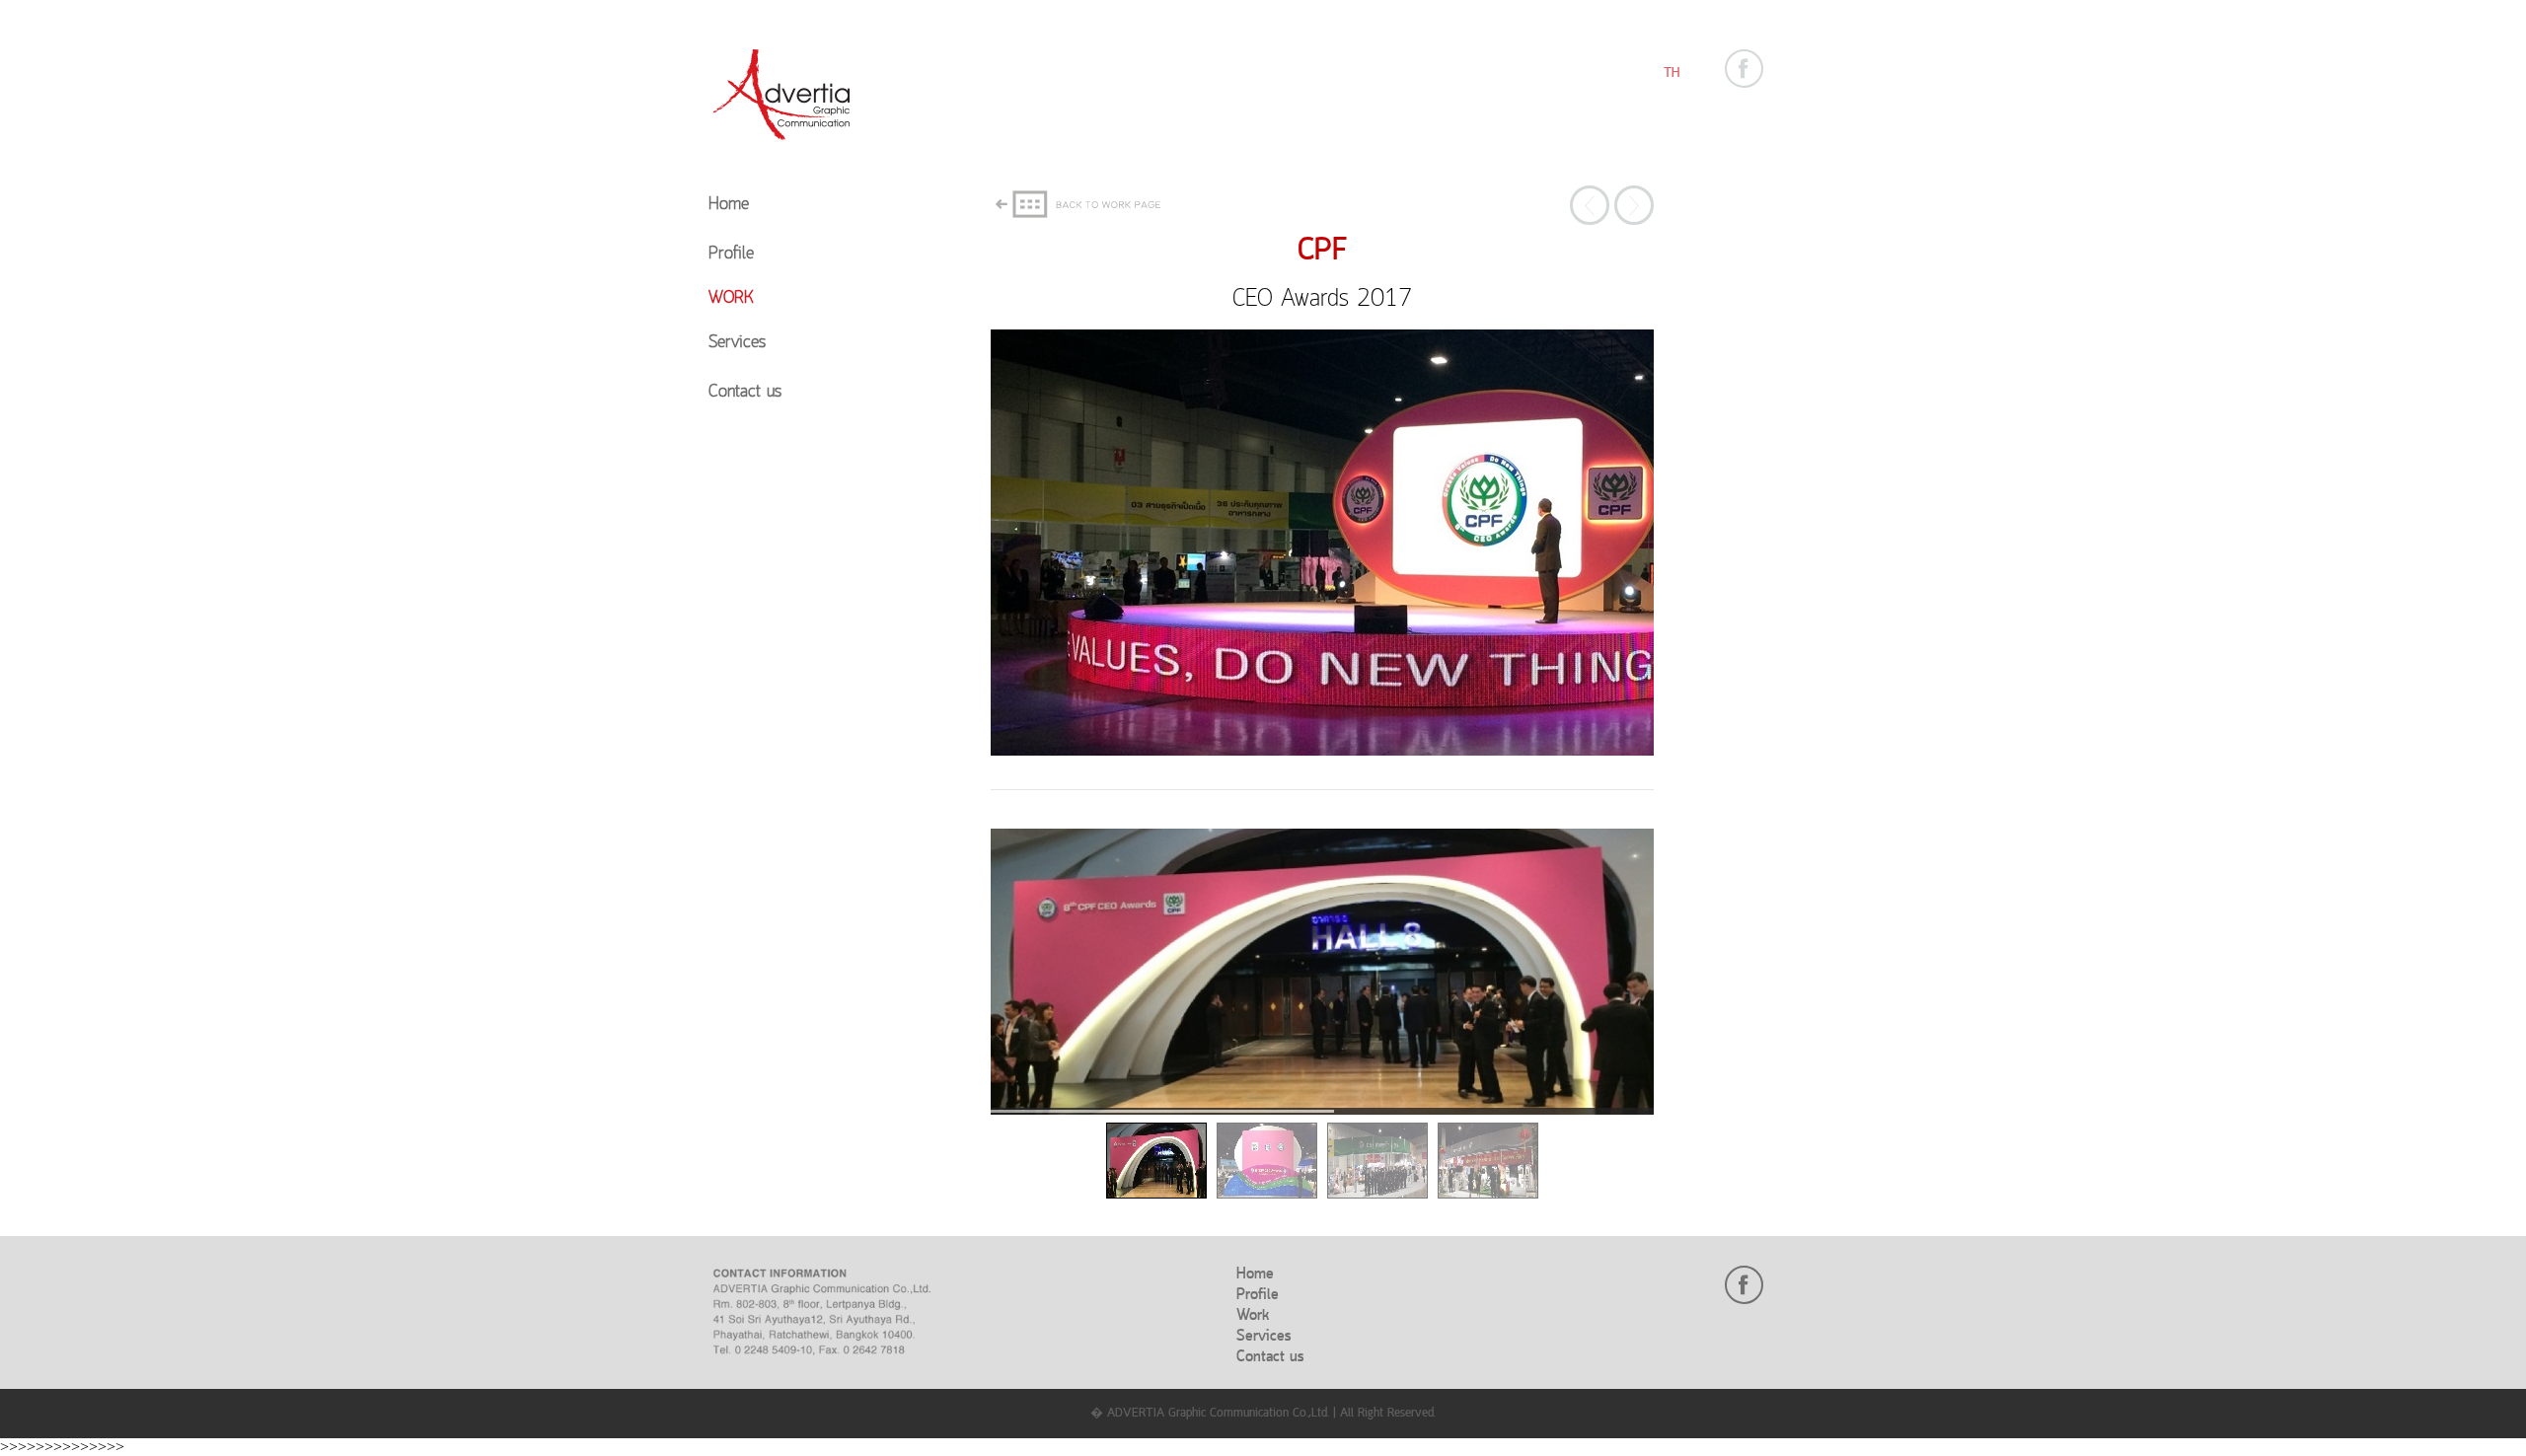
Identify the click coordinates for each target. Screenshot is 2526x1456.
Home (729, 205)
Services (737, 343)
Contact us (745, 392)
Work (731, 298)
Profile (731, 254)
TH (1672, 73)
